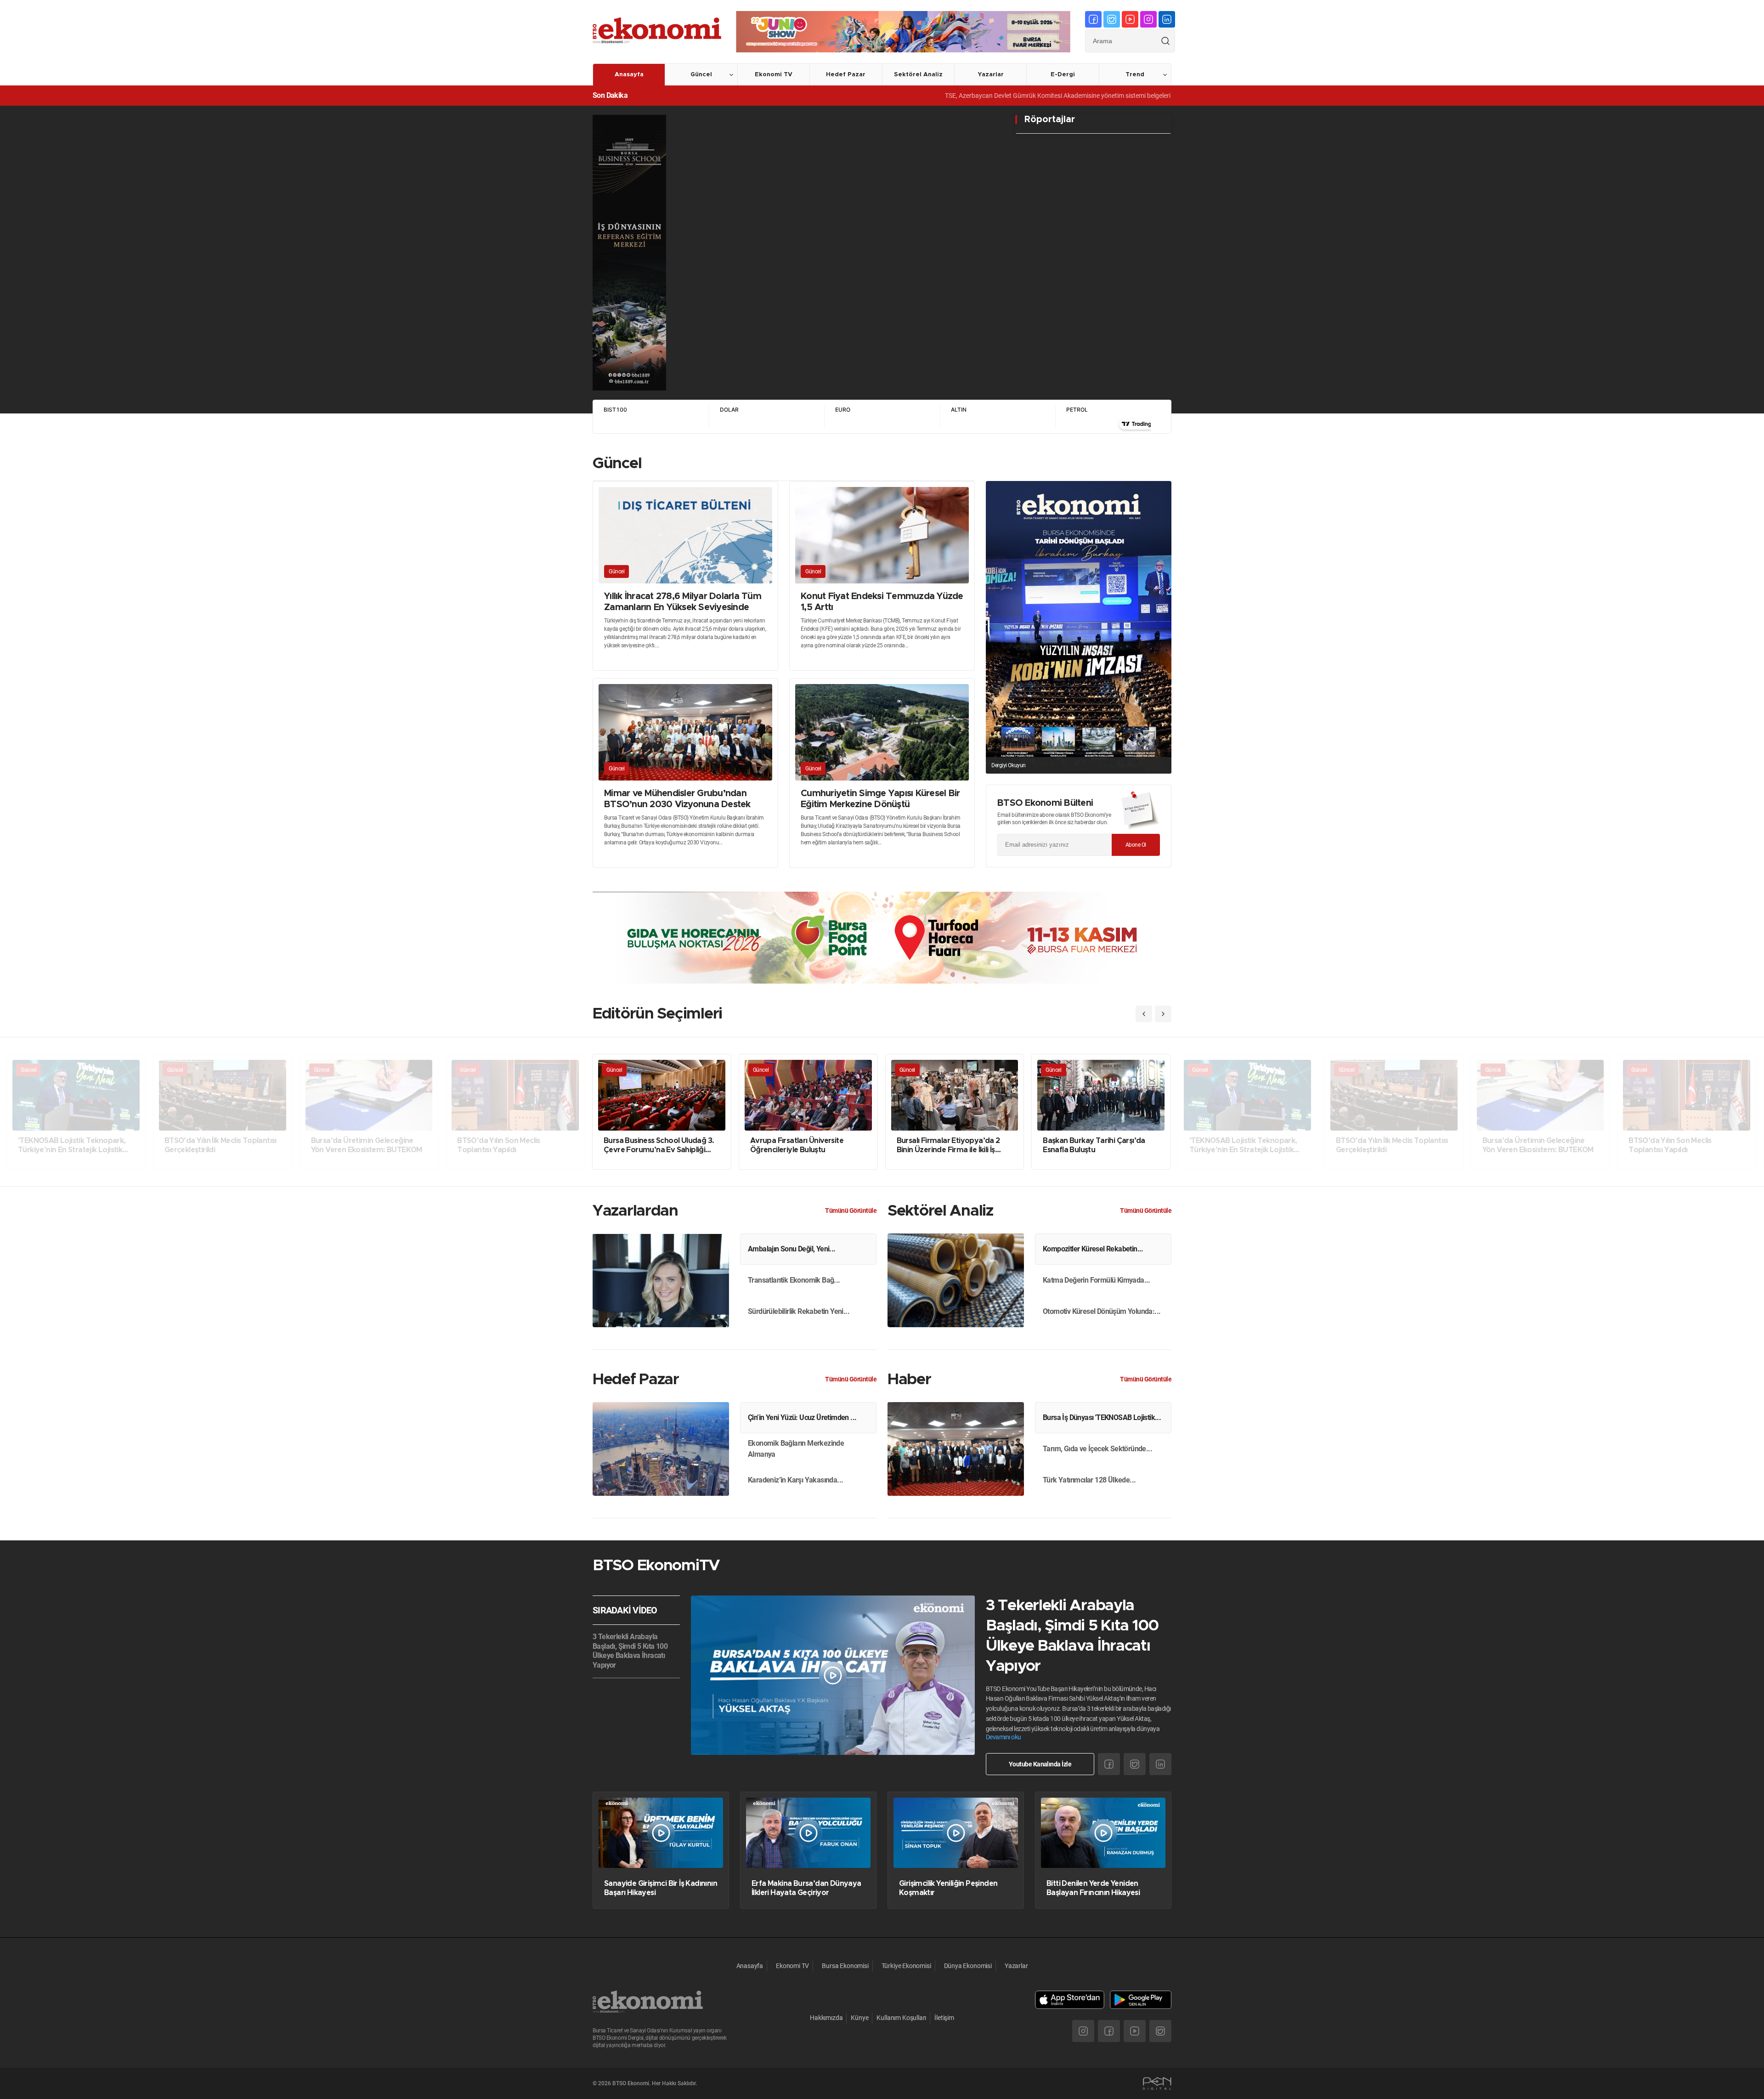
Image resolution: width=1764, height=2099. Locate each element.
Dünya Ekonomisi (968, 1966)
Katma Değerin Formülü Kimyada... (1097, 1280)
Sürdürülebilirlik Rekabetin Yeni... (799, 1311)
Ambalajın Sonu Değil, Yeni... (792, 1249)
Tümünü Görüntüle (851, 1211)
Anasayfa (629, 75)
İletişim (944, 2018)
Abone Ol (1136, 845)
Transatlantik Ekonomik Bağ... (794, 1280)
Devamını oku (1004, 1737)
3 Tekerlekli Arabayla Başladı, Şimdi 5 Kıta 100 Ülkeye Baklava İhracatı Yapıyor (630, 1651)
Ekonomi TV (774, 75)
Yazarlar (991, 75)
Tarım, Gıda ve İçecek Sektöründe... (1097, 1449)
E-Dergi (1063, 75)
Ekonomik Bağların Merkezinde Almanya (796, 1449)
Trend (1135, 75)
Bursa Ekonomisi (845, 1966)
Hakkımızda (826, 2018)
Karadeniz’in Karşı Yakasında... (795, 1480)
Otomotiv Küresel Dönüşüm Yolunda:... (1102, 1311)
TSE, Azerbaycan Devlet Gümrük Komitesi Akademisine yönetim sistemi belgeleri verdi (948, 96)
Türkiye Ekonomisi (906, 1966)
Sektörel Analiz (918, 75)
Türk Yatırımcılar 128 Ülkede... (1089, 1480)
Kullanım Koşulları (901, 2018)
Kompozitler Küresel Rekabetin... (1093, 1249)
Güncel (701, 75)
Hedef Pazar (846, 75)
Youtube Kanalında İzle (1040, 1764)
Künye (859, 2018)
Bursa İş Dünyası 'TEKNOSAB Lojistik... (1102, 1417)
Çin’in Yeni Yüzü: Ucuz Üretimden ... (802, 1417)
